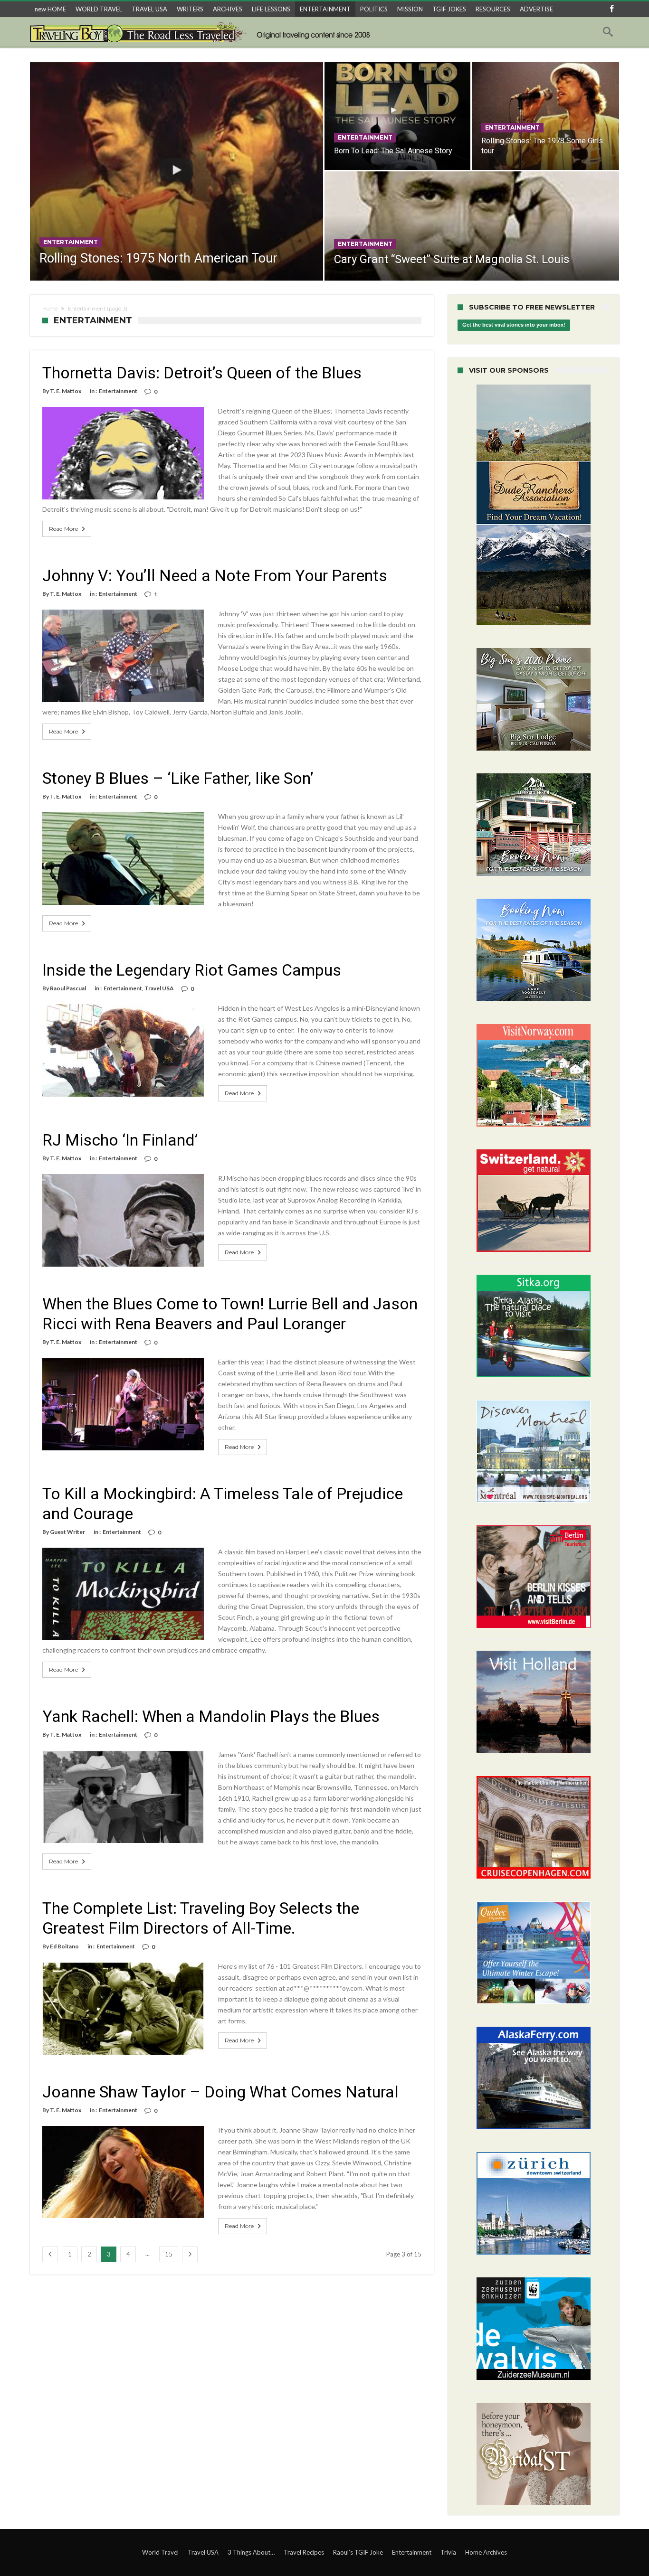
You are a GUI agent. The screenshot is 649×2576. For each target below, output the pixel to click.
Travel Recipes (304, 2552)
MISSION (410, 9)
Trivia (448, 2552)
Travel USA (159, 988)
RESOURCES (493, 9)
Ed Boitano (64, 1946)
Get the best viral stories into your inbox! (514, 325)
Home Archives (486, 2552)
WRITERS (190, 9)
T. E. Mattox (66, 391)
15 (169, 2254)
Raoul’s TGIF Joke (358, 2552)
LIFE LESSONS (271, 9)
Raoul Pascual (68, 988)
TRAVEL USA (149, 9)
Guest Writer (67, 1532)
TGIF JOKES (449, 9)
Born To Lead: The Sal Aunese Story (393, 151)
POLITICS (374, 9)
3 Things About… (251, 2552)
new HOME (50, 9)
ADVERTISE (536, 9)
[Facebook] (611, 9)
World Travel (160, 2552)
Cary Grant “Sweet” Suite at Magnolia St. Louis (452, 259)
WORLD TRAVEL (99, 9)
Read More (63, 529)
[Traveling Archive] (203, 32)
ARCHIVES (228, 9)
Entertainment (71, 242)
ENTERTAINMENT (325, 9)
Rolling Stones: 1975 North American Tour (158, 258)
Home (50, 309)
